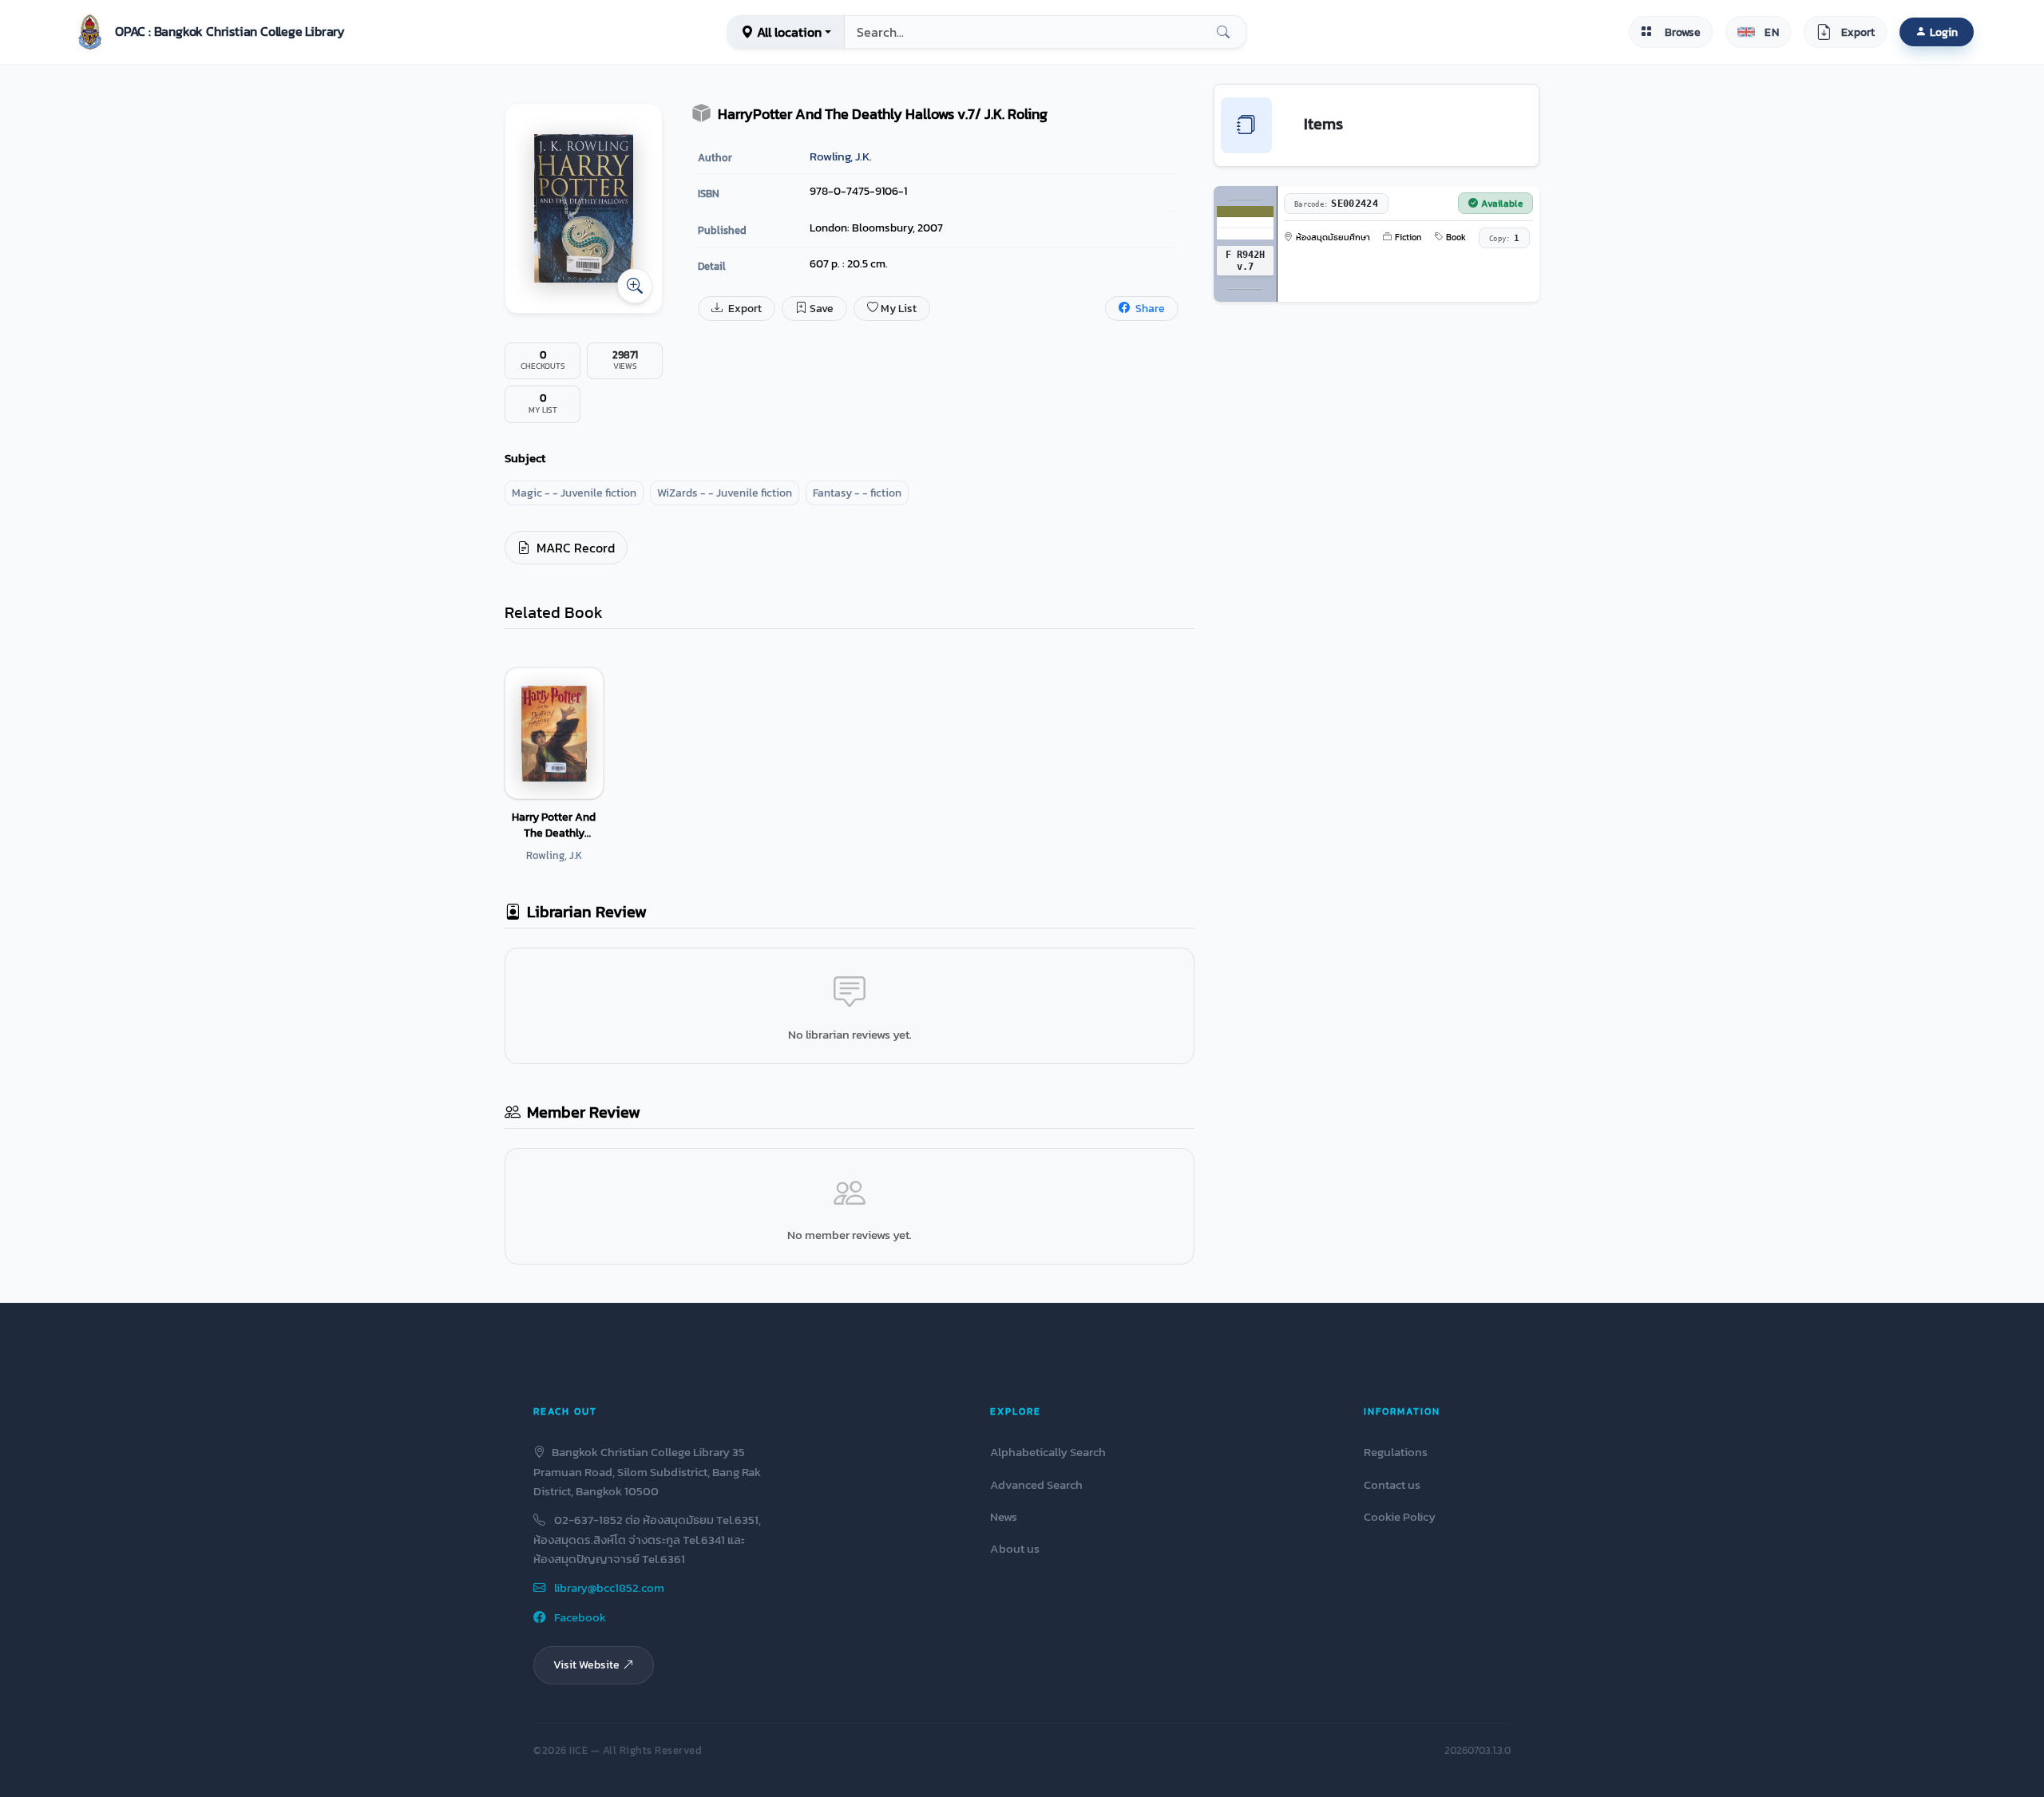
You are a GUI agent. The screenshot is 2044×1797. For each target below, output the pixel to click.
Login (1944, 32)
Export (744, 309)
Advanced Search (1036, 1484)
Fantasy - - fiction (857, 493)
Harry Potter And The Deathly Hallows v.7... (554, 825)
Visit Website (586, 1664)
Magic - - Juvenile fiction (574, 493)
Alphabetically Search (1048, 1452)
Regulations (1396, 1452)
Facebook (579, 1617)
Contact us (1392, 1484)
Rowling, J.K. (841, 156)
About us (1015, 1548)
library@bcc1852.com (608, 1587)
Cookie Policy (1400, 1516)
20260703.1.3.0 (1478, 1750)
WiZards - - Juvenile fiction (725, 493)
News (1004, 1516)
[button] (208, 32)
